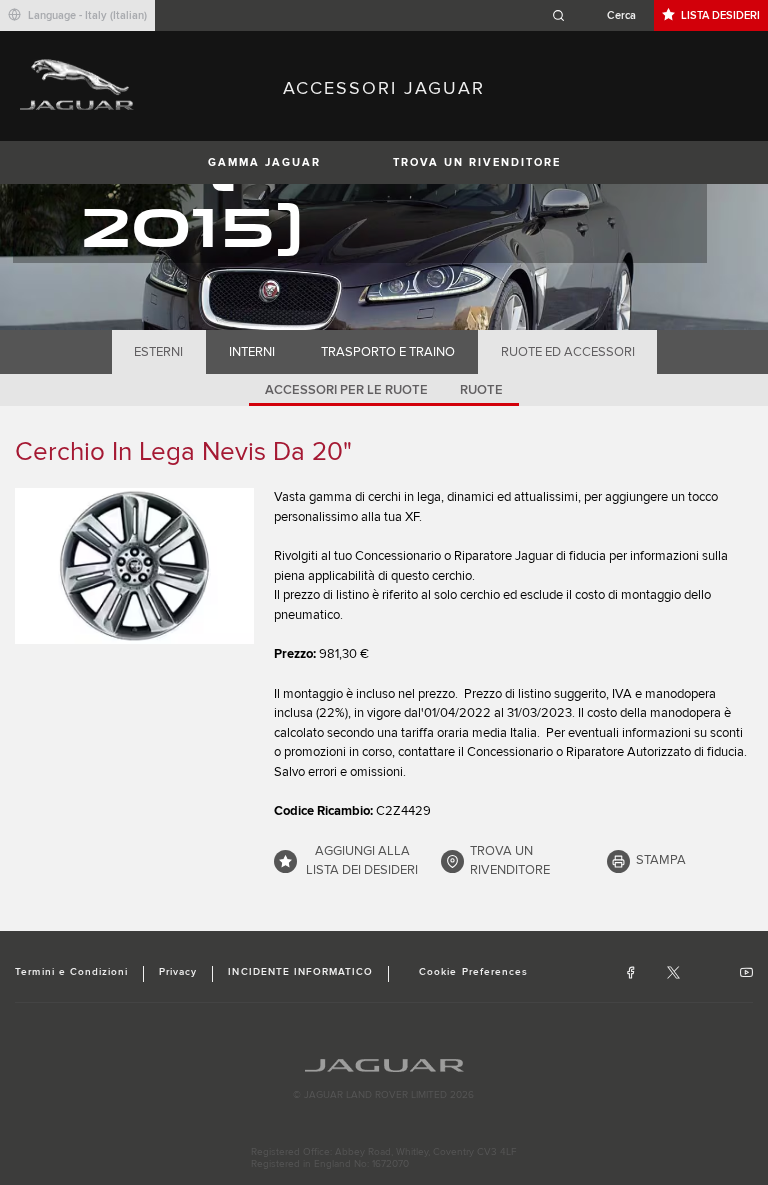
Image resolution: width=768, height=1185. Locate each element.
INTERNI (252, 352)
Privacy (178, 972)
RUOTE (481, 390)
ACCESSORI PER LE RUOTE (346, 390)
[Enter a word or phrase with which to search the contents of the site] (600, 15)
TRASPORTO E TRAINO (388, 352)
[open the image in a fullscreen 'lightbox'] (134, 565)
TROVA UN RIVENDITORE (477, 162)
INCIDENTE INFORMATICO (300, 972)
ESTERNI (158, 352)
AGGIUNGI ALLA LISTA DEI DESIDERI (362, 861)
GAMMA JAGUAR (264, 162)
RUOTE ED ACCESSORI (568, 352)
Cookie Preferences (473, 972)
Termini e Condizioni (71, 972)
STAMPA (661, 860)
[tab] (159, 352)
